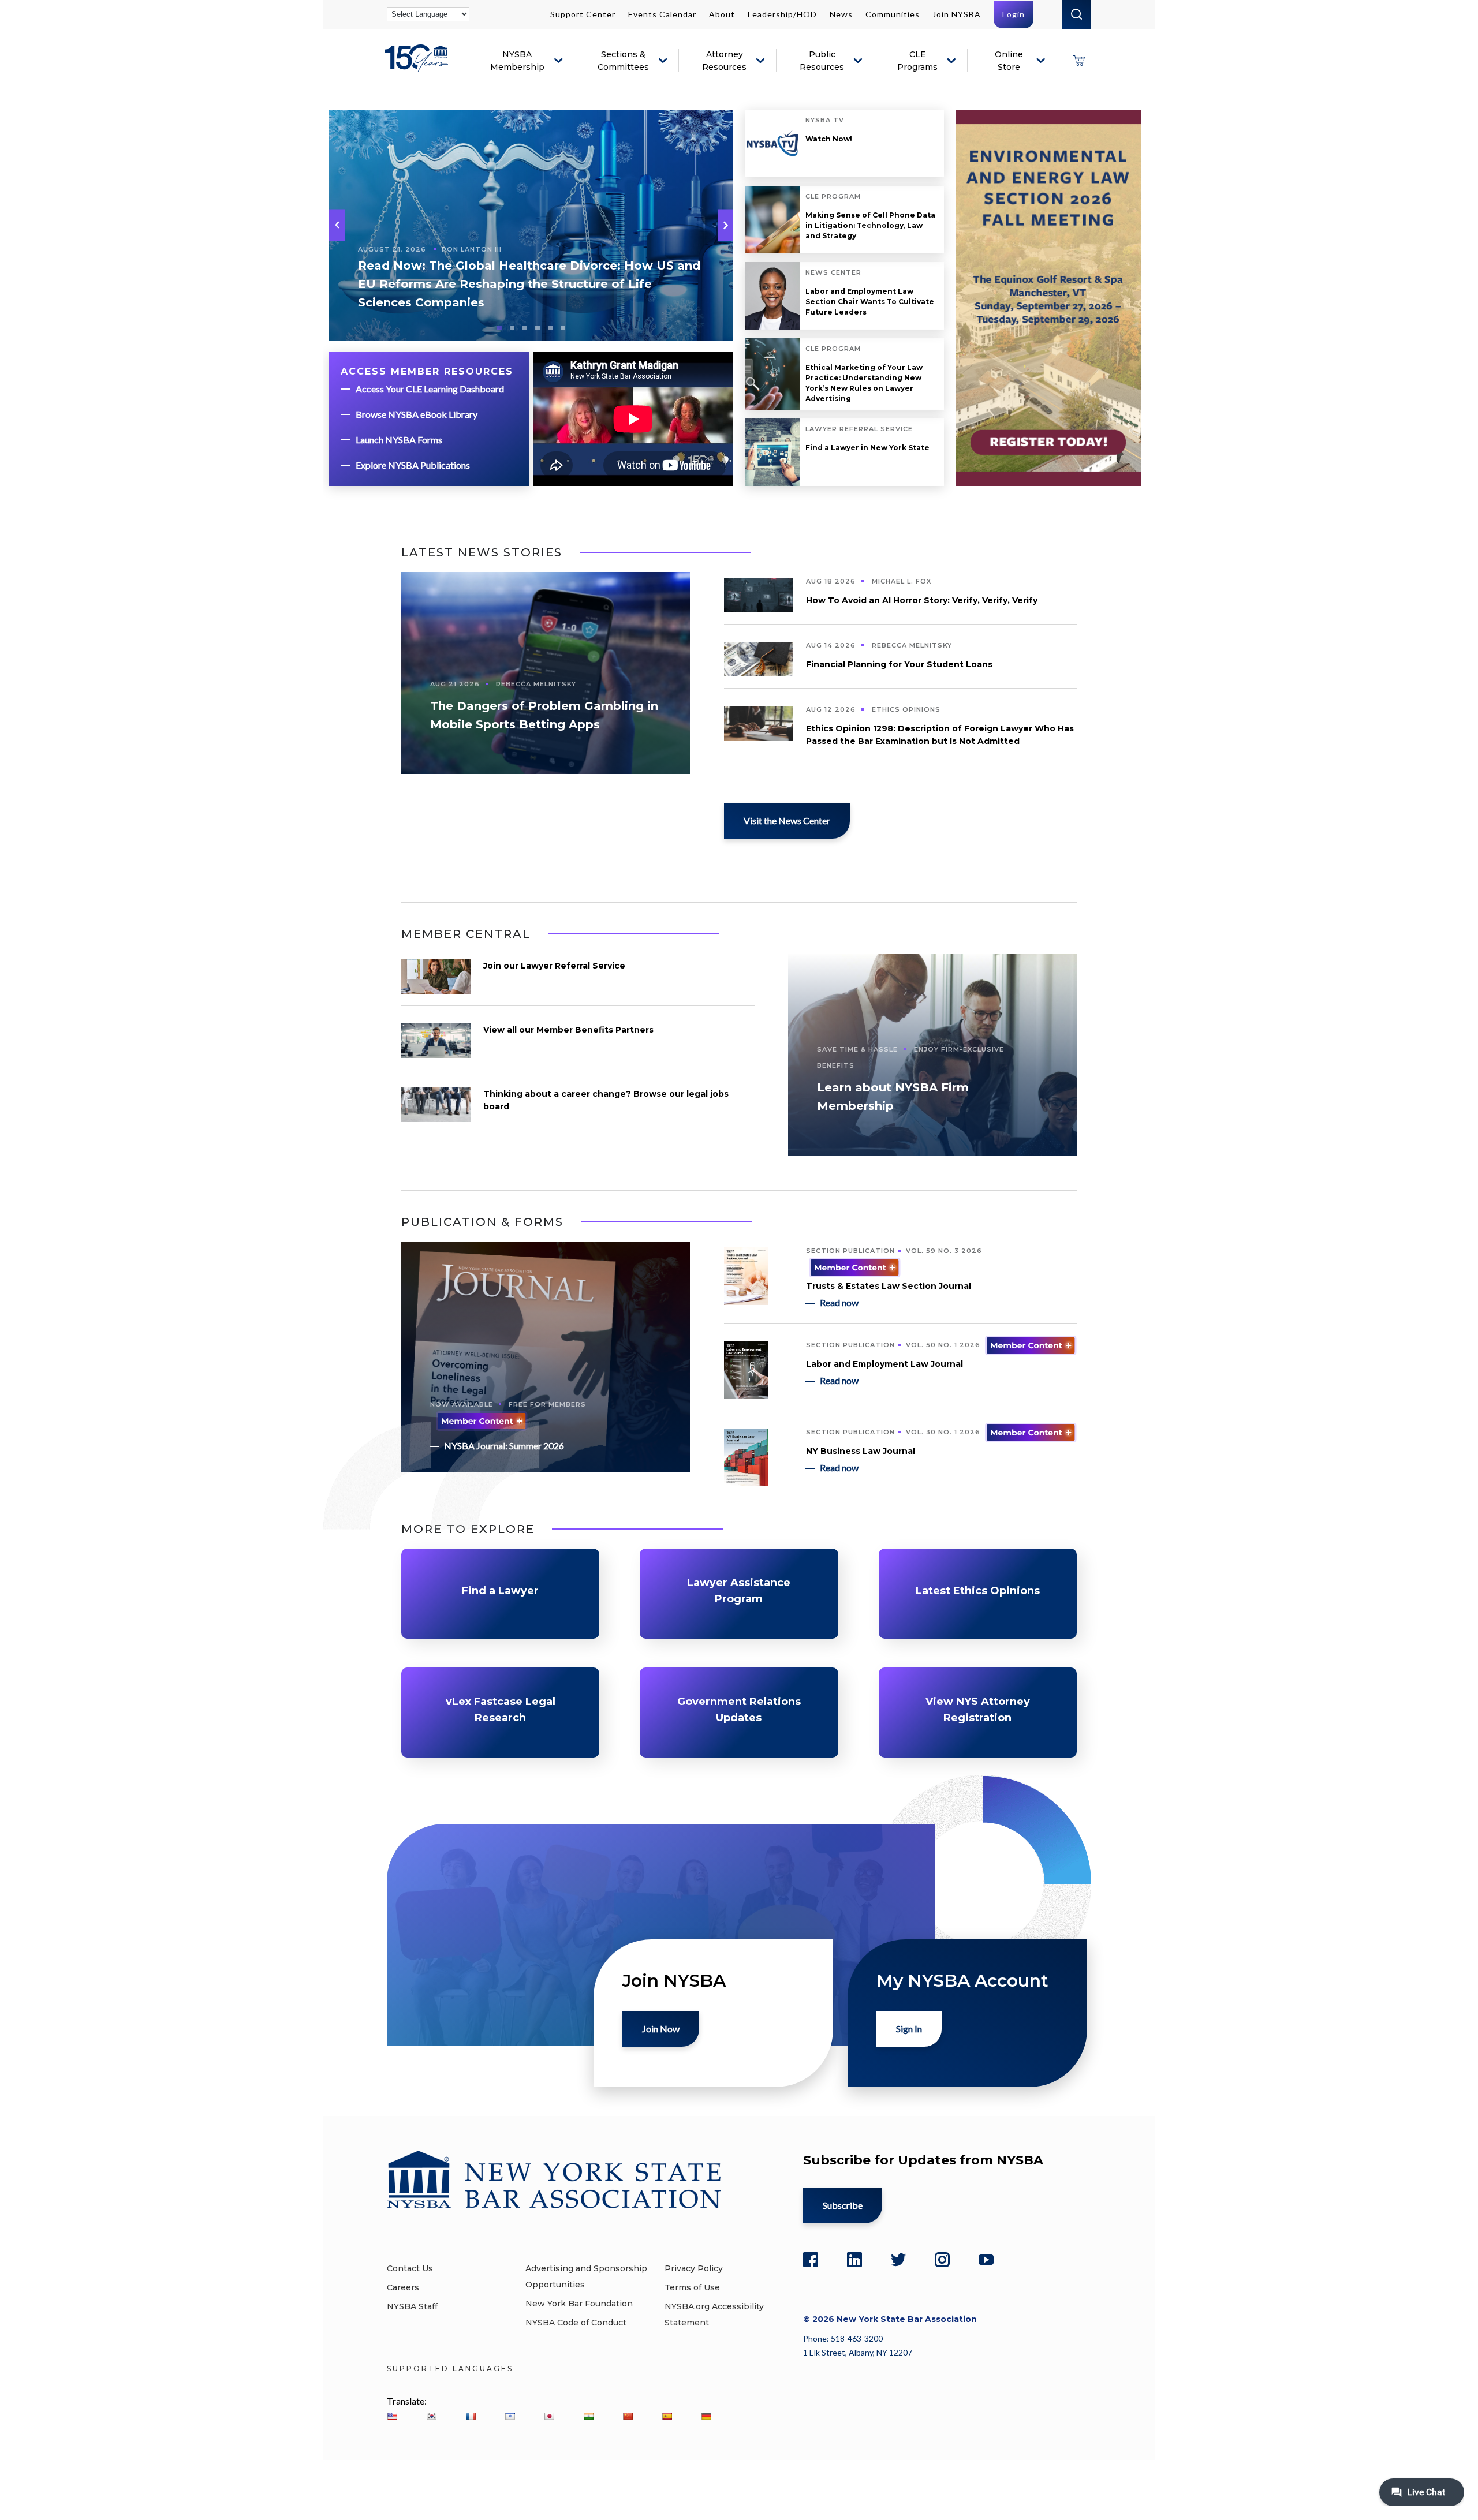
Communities (893, 14)
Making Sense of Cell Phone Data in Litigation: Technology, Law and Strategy (870, 225)
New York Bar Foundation (579, 2304)
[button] (725, 225)
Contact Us (410, 2268)
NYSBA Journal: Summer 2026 (504, 1446)
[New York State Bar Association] (418, 67)
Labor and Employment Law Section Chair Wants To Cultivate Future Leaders (870, 302)
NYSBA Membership (517, 61)
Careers (403, 2287)
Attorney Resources (724, 61)
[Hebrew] (510, 2416)
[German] (706, 2416)
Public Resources (822, 61)
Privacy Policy (694, 2268)
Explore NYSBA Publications (413, 465)
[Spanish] (667, 2416)
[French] (471, 2416)
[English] (392, 2416)
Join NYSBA (957, 14)
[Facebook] (811, 2260)
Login (1014, 14)
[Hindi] (588, 2416)
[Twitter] (898, 2260)
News (841, 14)
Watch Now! (829, 139)
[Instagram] (942, 2260)
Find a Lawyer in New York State (867, 448)
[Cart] (1078, 61)
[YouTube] (986, 2260)
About (722, 14)
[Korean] (431, 2416)
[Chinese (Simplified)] (628, 2416)
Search (1077, 14)
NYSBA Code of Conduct (576, 2323)
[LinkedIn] (854, 2260)
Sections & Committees (623, 61)
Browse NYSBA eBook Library (417, 414)
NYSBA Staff (412, 2306)
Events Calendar (662, 14)
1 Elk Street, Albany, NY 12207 (858, 2352)
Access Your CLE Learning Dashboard (430, 389)
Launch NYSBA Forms (399, 440)
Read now (839, 1302)
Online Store (1009, 61)
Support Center (583, 14)
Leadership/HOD (782, 14)
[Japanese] (549, 2416)
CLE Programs (917, 61)
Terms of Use (692, 2287)
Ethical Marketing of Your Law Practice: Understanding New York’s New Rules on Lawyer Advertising (864, 383)
